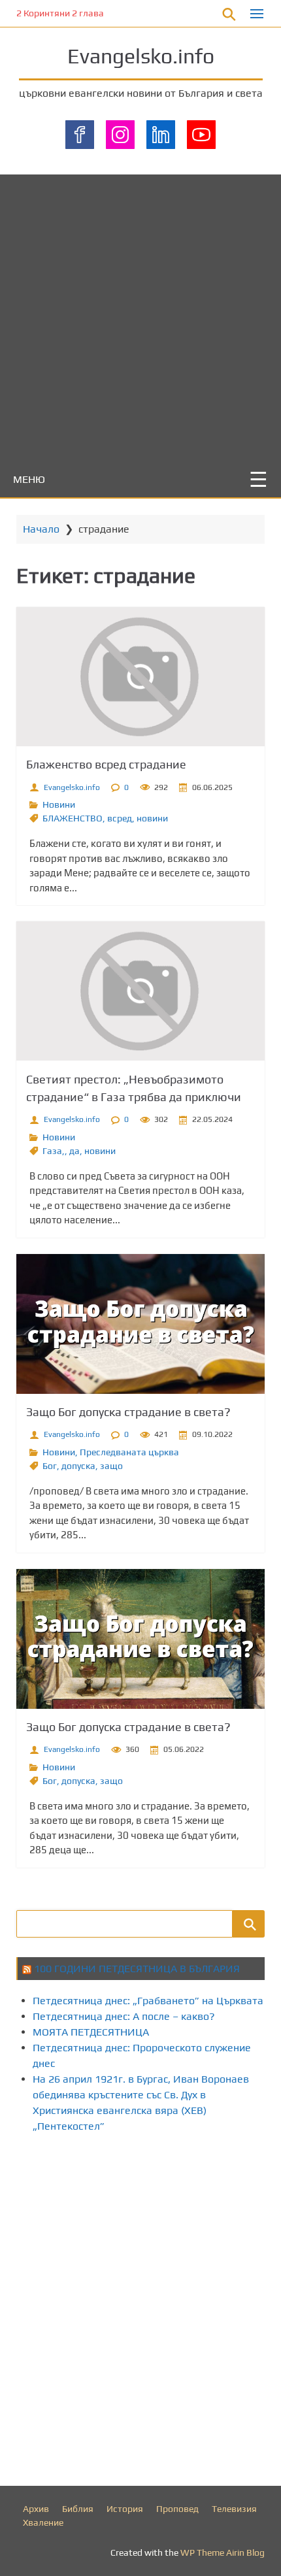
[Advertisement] (140, 315)
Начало (41, 529)
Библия (78, 2509)
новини (152, 818)
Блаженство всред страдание (106, 764)
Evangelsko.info (141, 56)
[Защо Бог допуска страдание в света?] (140, 1324)
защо (111, 1466)
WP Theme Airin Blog (223, 2552)
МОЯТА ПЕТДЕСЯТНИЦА (91, 2032)
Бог (50, 1466)
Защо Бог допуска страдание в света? (128, 1412)
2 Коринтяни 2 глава (60, 13)
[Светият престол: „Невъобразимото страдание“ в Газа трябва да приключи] (140, 991)
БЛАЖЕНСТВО (73, 818)
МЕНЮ (29, 479)
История (125, 2509)
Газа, (54, 1151)
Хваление (43, 2522)
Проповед (177, 2509)
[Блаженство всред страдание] (140, 677)
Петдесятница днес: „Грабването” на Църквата (148, 2001)
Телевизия (234, 2509)
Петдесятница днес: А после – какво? (124, 2016)
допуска (78, 1466)
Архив (36, 2509)
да (74, 1151)
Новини (59, 804)
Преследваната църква (129, 1452)
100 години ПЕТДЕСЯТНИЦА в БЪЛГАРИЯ (137, 1969)
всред (120, 818)
